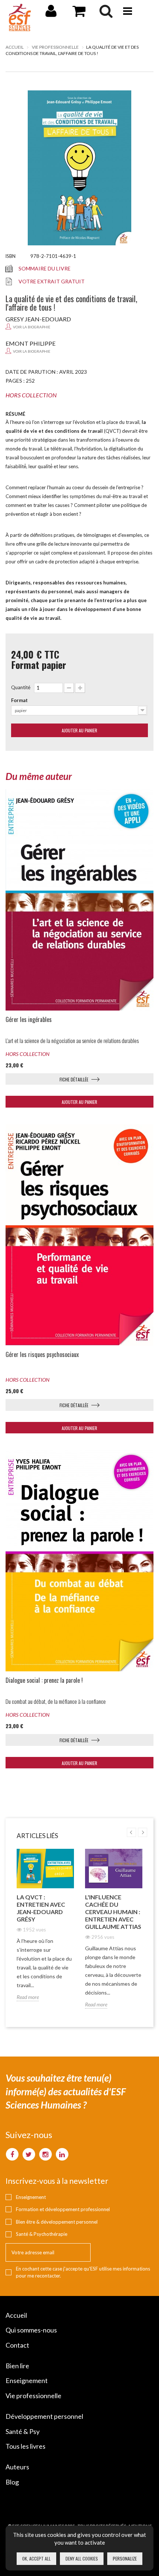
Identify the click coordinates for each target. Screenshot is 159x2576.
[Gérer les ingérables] (79, 900)
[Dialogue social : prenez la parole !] (79, 1561)
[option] (45, 1931)
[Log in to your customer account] (51, 14)
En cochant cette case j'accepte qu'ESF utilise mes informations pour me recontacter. (83, 2272)
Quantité (21, 687)
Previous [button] (131, 1832)
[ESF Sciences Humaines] (20, 18)
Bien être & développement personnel (57, 2222)
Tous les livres (26, 2446)
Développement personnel (44, 2416)
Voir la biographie (32, 327)
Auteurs (17, 2467)
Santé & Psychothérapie (42, 2234)
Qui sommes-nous (31, 2330)
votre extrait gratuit (52, 281)
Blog (12, 2482)
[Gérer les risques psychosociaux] (79, 1235)
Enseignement (31, 2197)
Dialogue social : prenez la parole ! (44, 1680)
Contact (17, 2345)
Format (19, 700)
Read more (28, 1997)
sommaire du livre (45, 268)
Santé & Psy (23, 2431)
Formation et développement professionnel (63, 2209)
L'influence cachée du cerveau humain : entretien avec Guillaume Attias (113, 1912)
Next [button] (143, 1832)
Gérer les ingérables (29, 1020)
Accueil (15, 47)
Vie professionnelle (33, 2396)
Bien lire (17, 2366)
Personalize (125, 2558)
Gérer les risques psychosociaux (42, 1355)
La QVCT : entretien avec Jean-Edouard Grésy (41, 1908)
